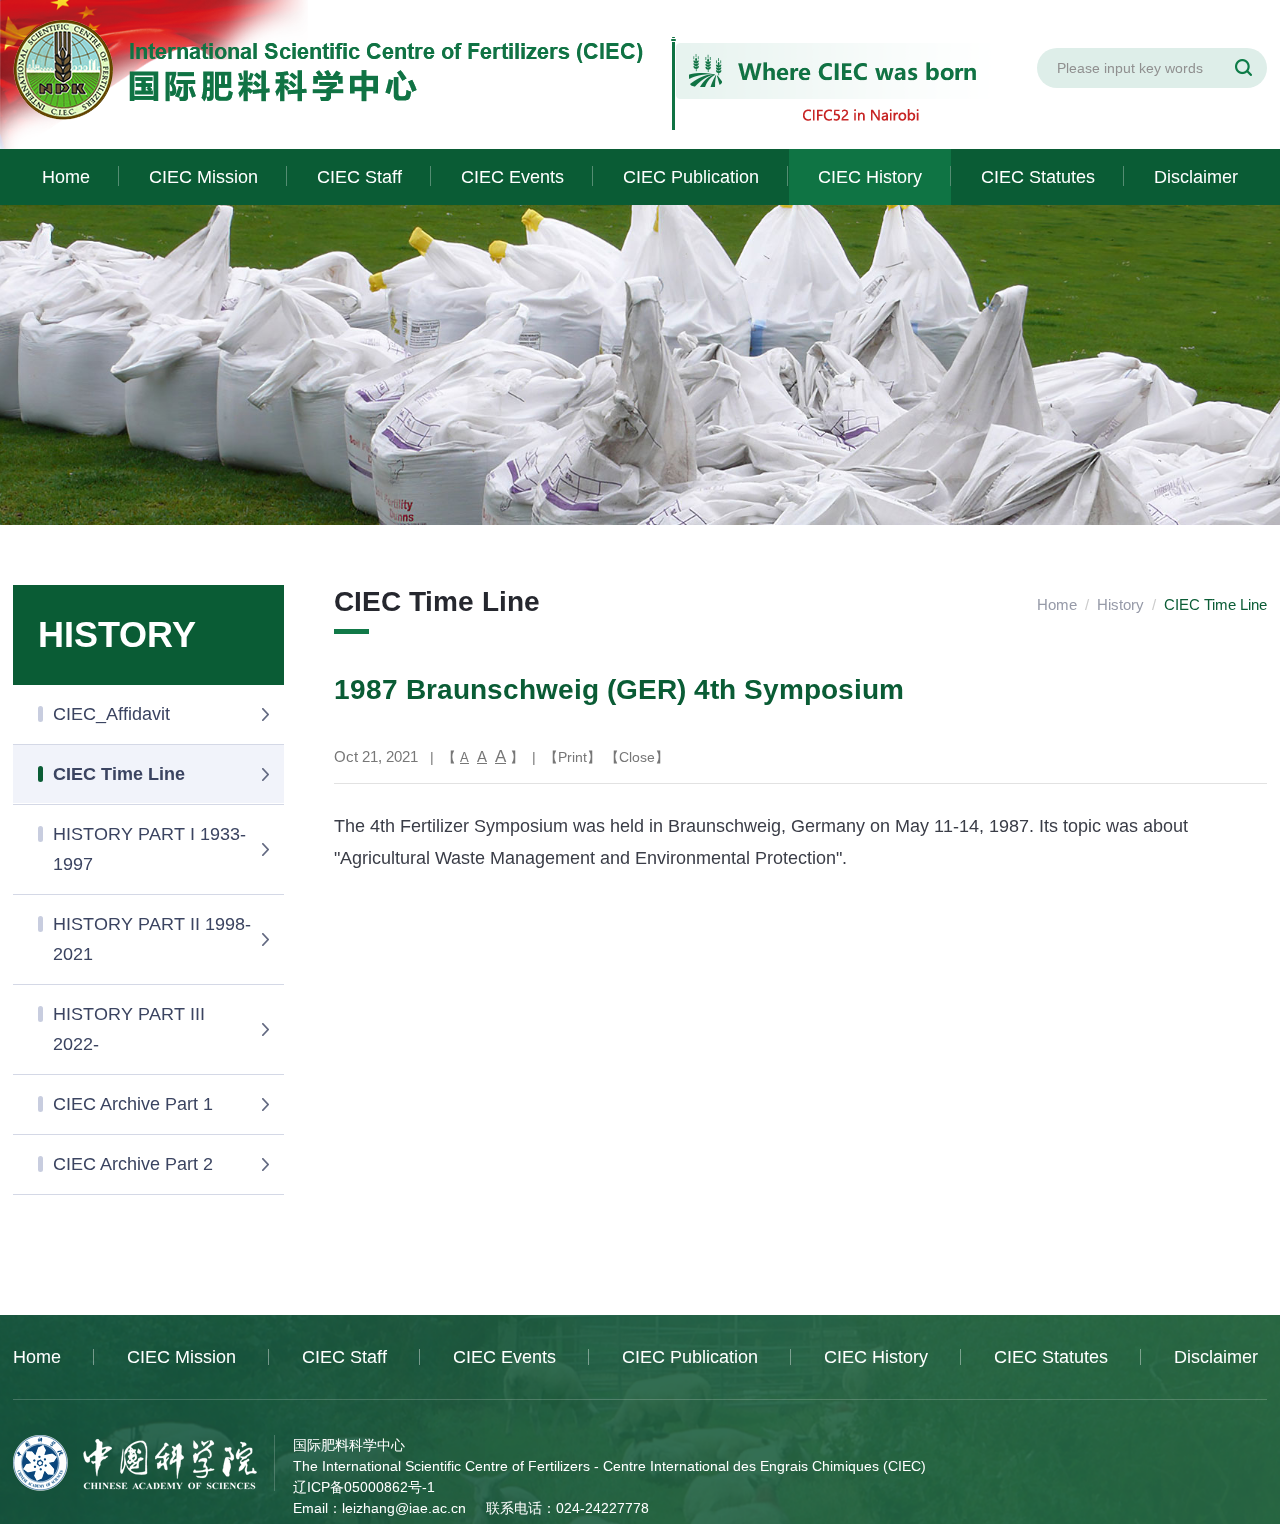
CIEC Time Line (119, 774)
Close (637, 757)
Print (572, 757)
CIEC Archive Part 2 (133, 1164)
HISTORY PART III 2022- (129, 1029)
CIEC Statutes (1038, 177)
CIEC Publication (691, 177)
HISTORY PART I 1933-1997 (149, 849)
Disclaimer (1196, 177)
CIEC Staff (359, 177)
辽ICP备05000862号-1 (364, 1487)
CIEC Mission (203, 177)
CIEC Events (512, 177)
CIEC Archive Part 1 (133, 1104)
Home (66, 177)
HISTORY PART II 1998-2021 (152, 939)
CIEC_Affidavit (111, 714)
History (1120, 604)
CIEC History (870, 177)
